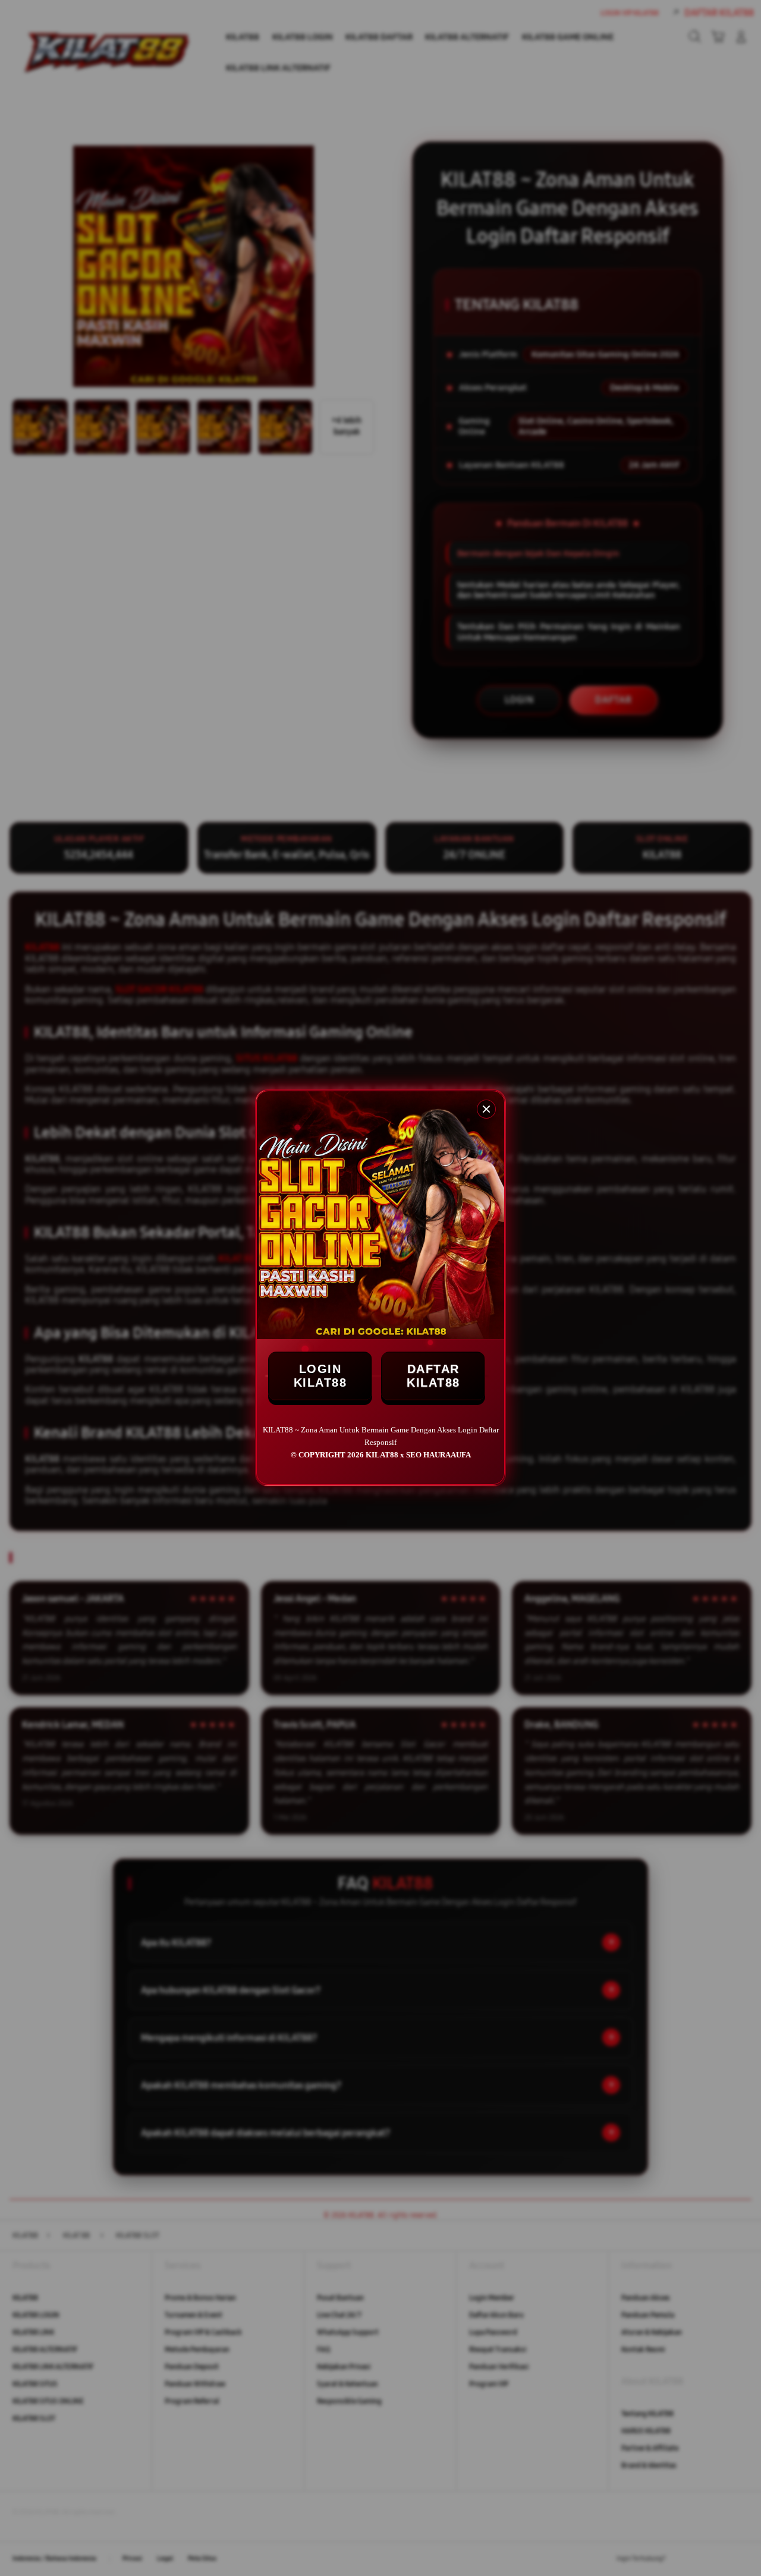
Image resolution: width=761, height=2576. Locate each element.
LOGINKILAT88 (320, 1376)
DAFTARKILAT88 (433, 1376)
